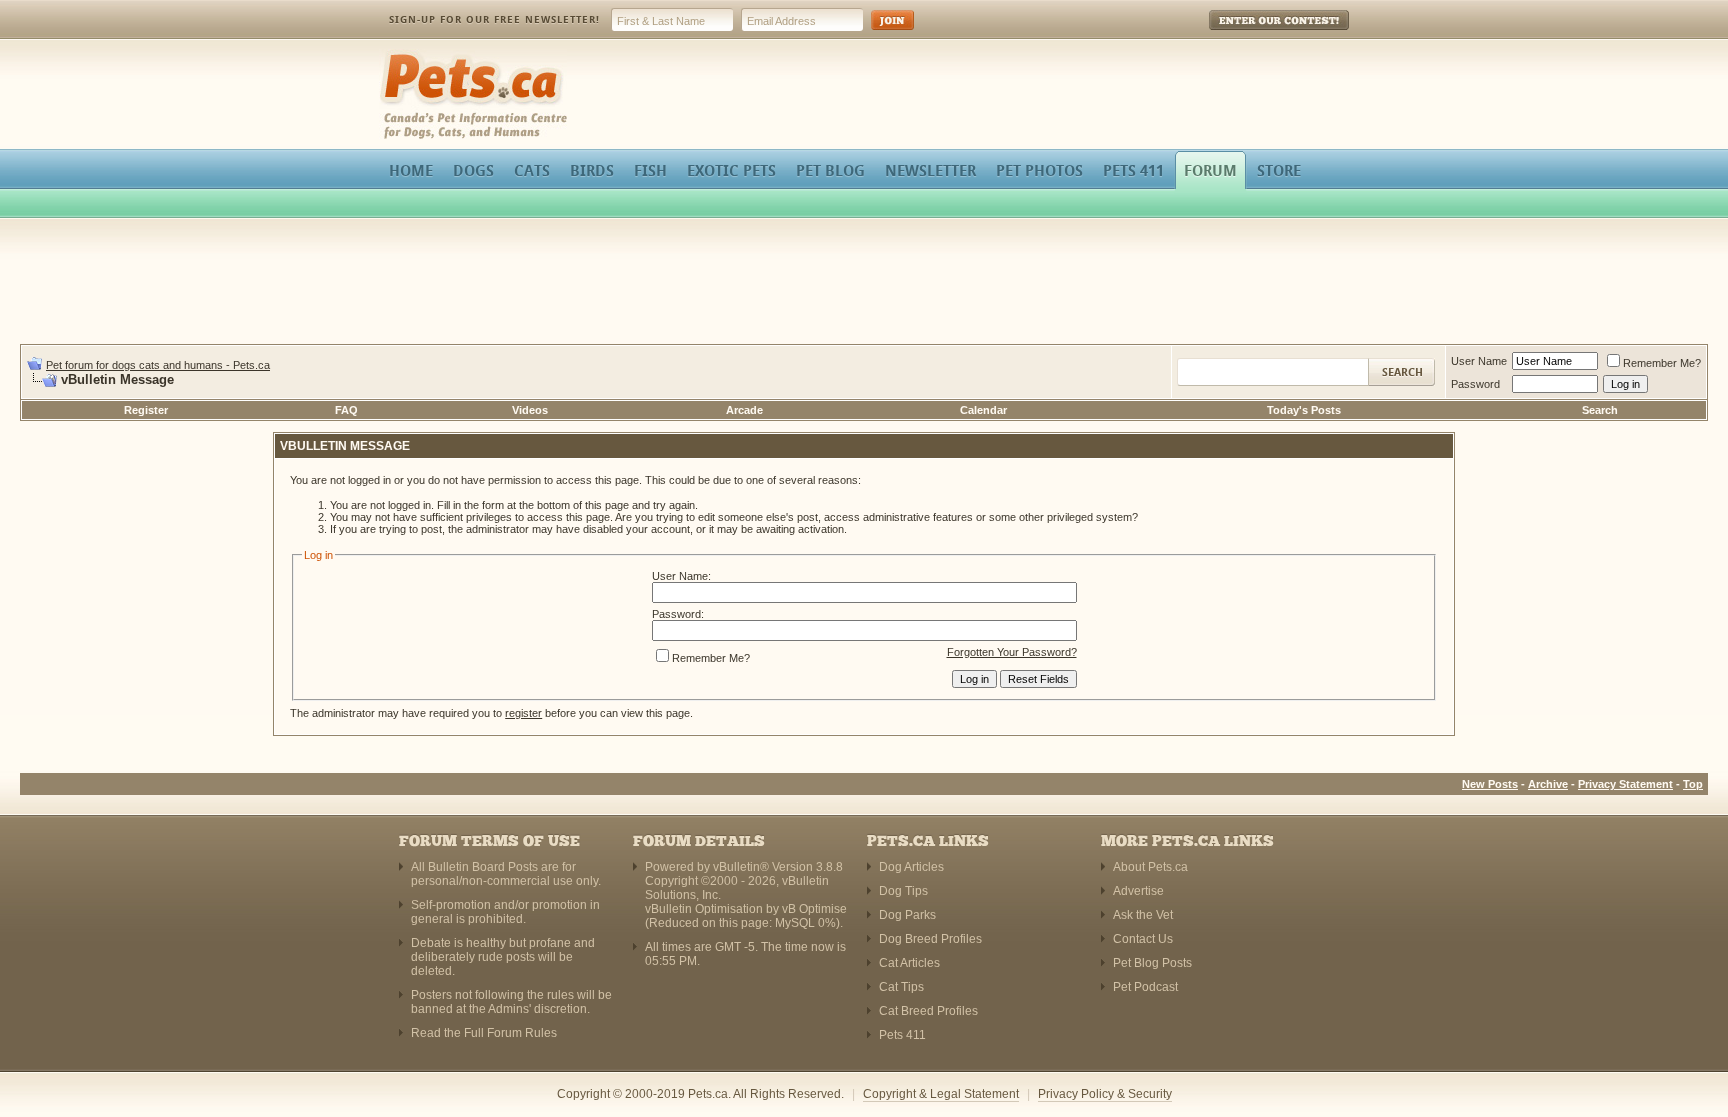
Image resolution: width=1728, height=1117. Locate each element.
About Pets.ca (1150, 867)
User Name (1479, 361)
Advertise (1138, 891)
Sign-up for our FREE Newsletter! (494, 19)
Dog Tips (903, 891)
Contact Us (1143, 939)
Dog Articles (911, 867)
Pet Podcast (1145, 987)
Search (1600, 410)
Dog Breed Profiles (930, 939)
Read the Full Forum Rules (484, 1033)
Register (146, 410)
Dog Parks (907, 915)
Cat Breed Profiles (928, 1011)
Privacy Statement (1625, 784)
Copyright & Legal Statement (941, 1094)
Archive (1548, 784)
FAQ (346, 410)
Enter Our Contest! (1252, 34)
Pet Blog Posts (1152, 963)
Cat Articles (909, 963)
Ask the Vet (1143, 915)
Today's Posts (1304, 410)
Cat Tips (901, 987)
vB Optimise (814, 909)
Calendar (983, 410)
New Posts (1490, 784)
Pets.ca (401, 55)
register (523, 713)
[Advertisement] (864, 284)
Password (1475, 384)
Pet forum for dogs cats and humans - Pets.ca (158, 365)
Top (1693, 784)
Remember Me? (1662, 363)
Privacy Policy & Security (1105, 1094)
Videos (530, 410)
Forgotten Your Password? (1012, 652)
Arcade (744, 410)
